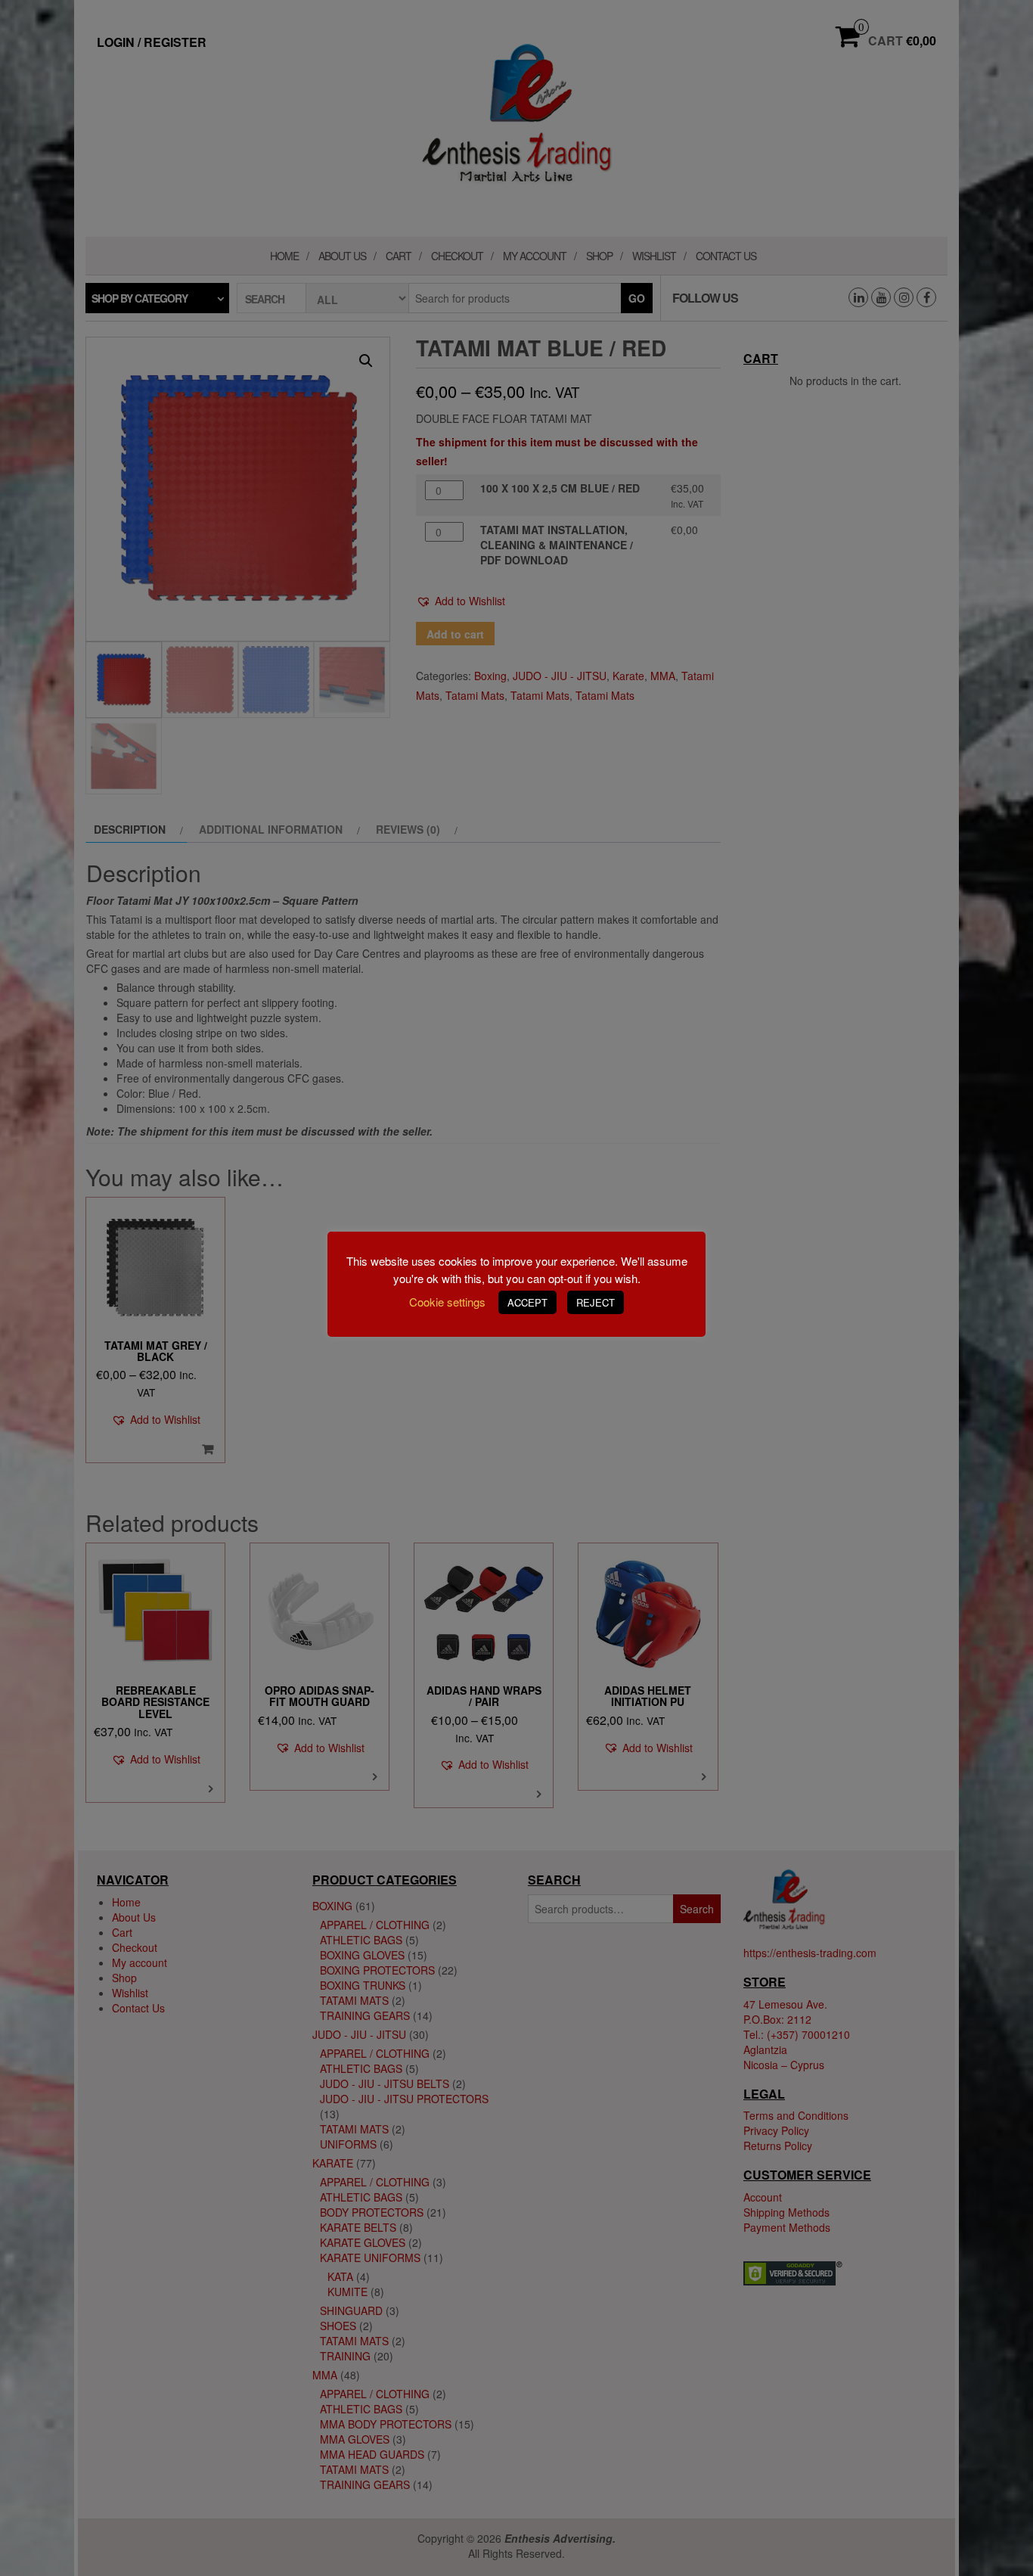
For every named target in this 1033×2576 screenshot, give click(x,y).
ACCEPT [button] (527, 1302)
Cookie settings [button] (447, 1302)
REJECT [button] (596, 1302)
